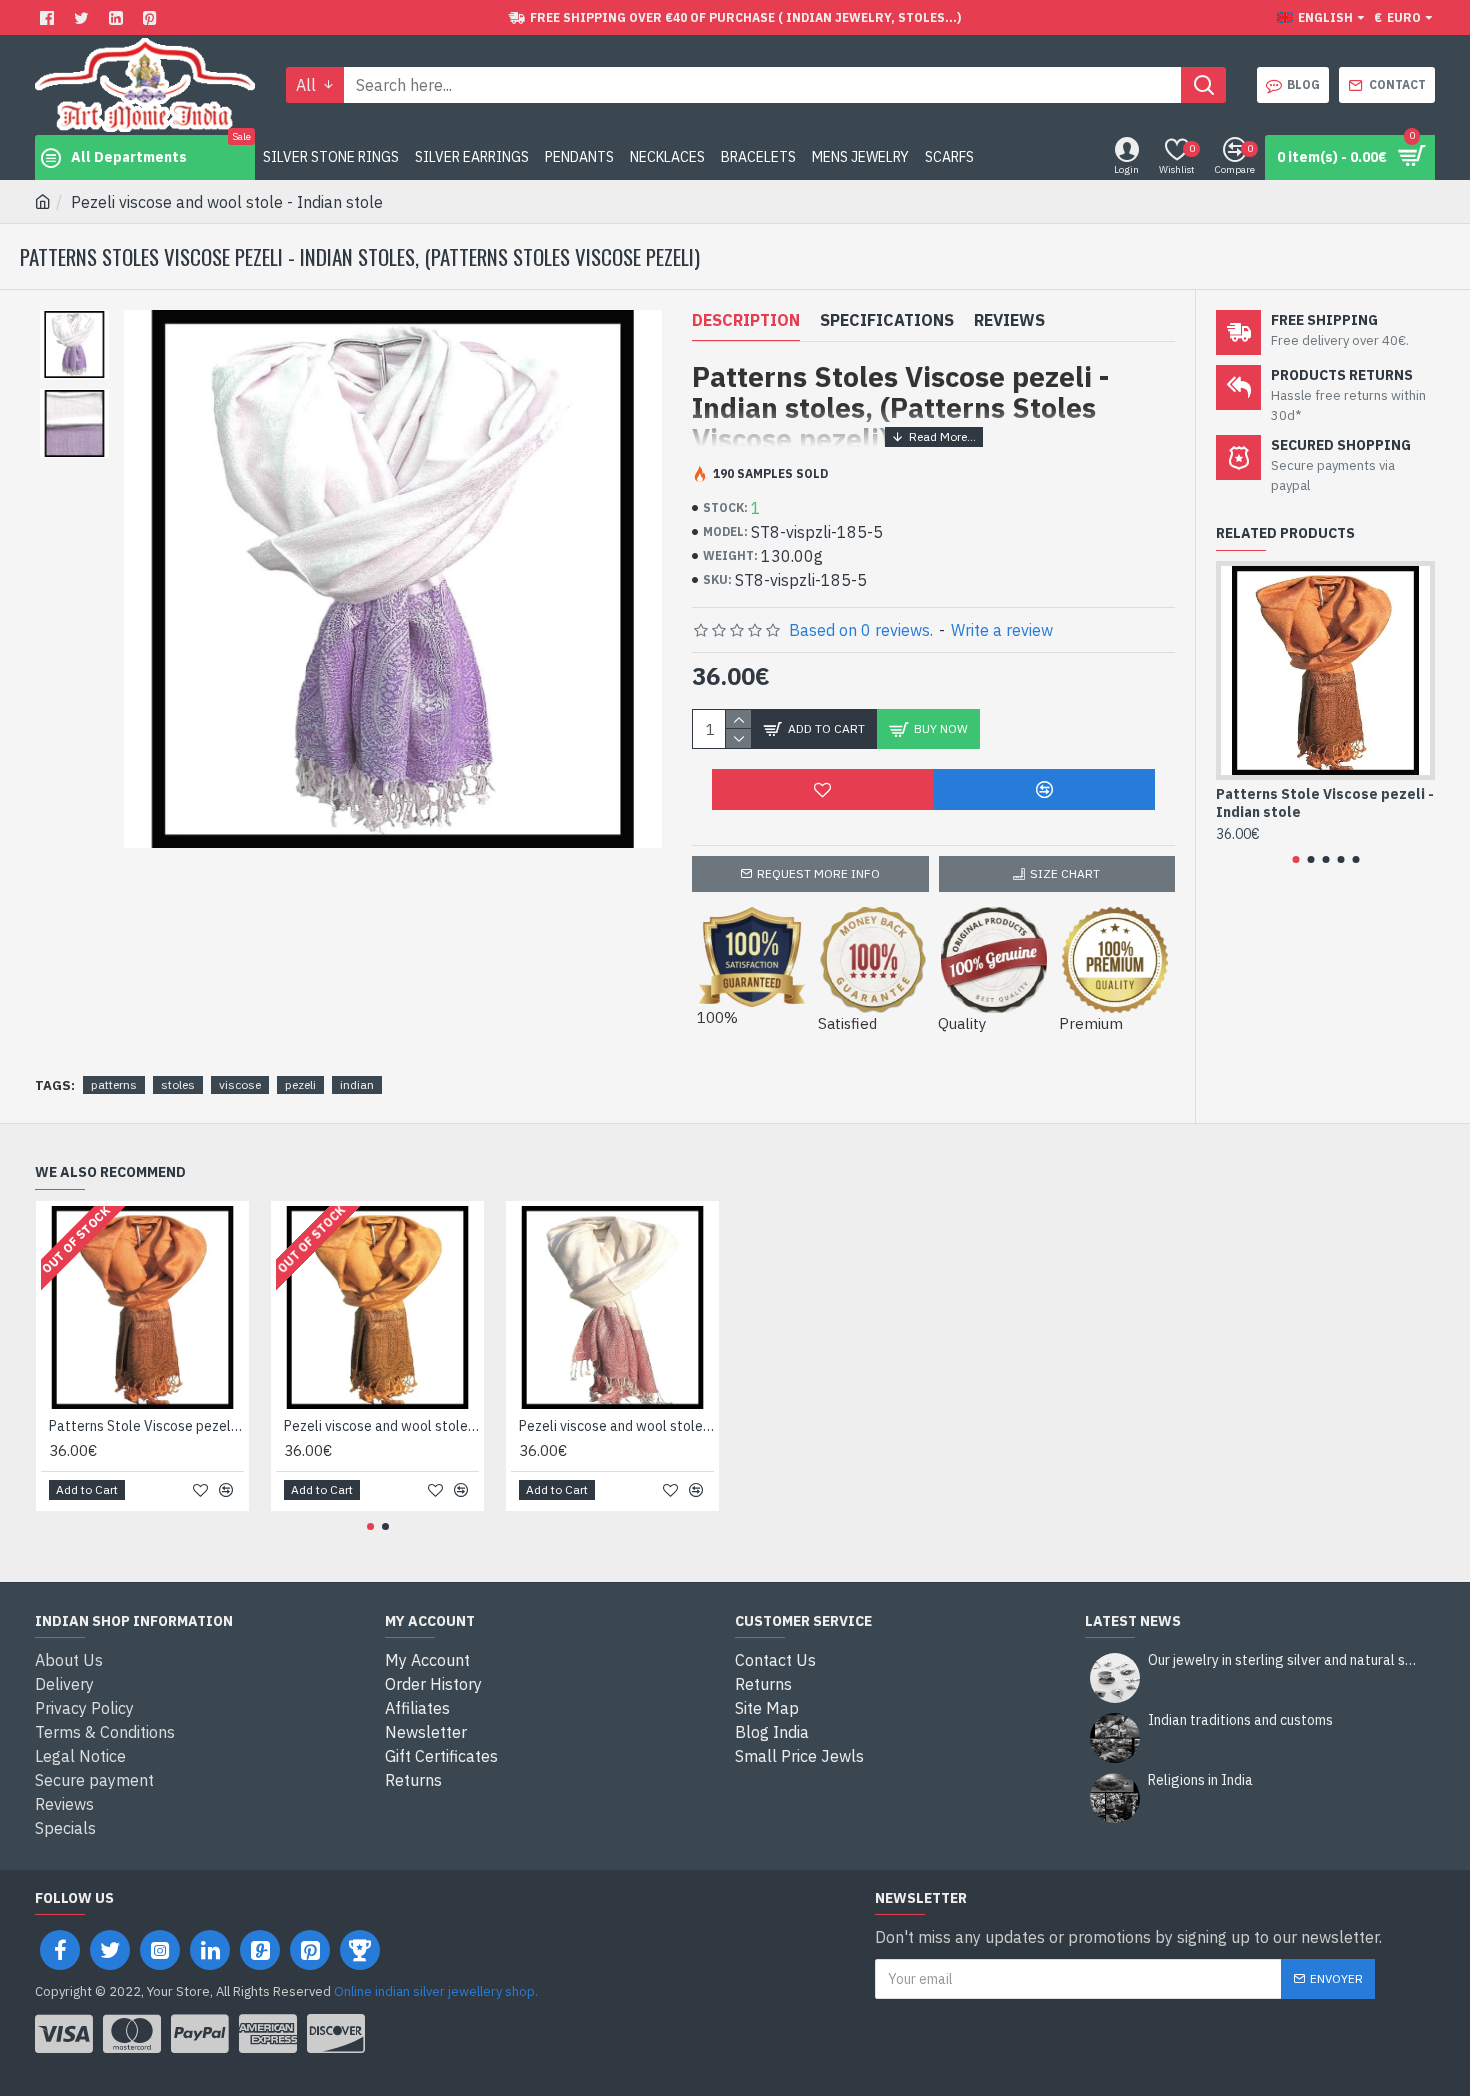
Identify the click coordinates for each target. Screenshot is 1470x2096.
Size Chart (1065, 873)
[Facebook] (49, 17)
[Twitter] (84, 17)
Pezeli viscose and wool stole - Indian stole (381, 1426)
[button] (1295, 859)
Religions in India (1200, 1780)
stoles (178, 1084)
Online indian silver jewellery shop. (436, 1991)
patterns (114, 1084)
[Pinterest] (152, 17)
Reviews (1009, 320)
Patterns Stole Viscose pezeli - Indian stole (1325, 803)
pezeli (300, 1084)
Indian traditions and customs (1240, 1720)
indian (357, 1084)
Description (746, 320)
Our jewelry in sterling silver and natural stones (1285, 1660)
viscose (240, 1084)
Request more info (818, 873)
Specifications (887, 320)
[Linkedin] (118, 17)
